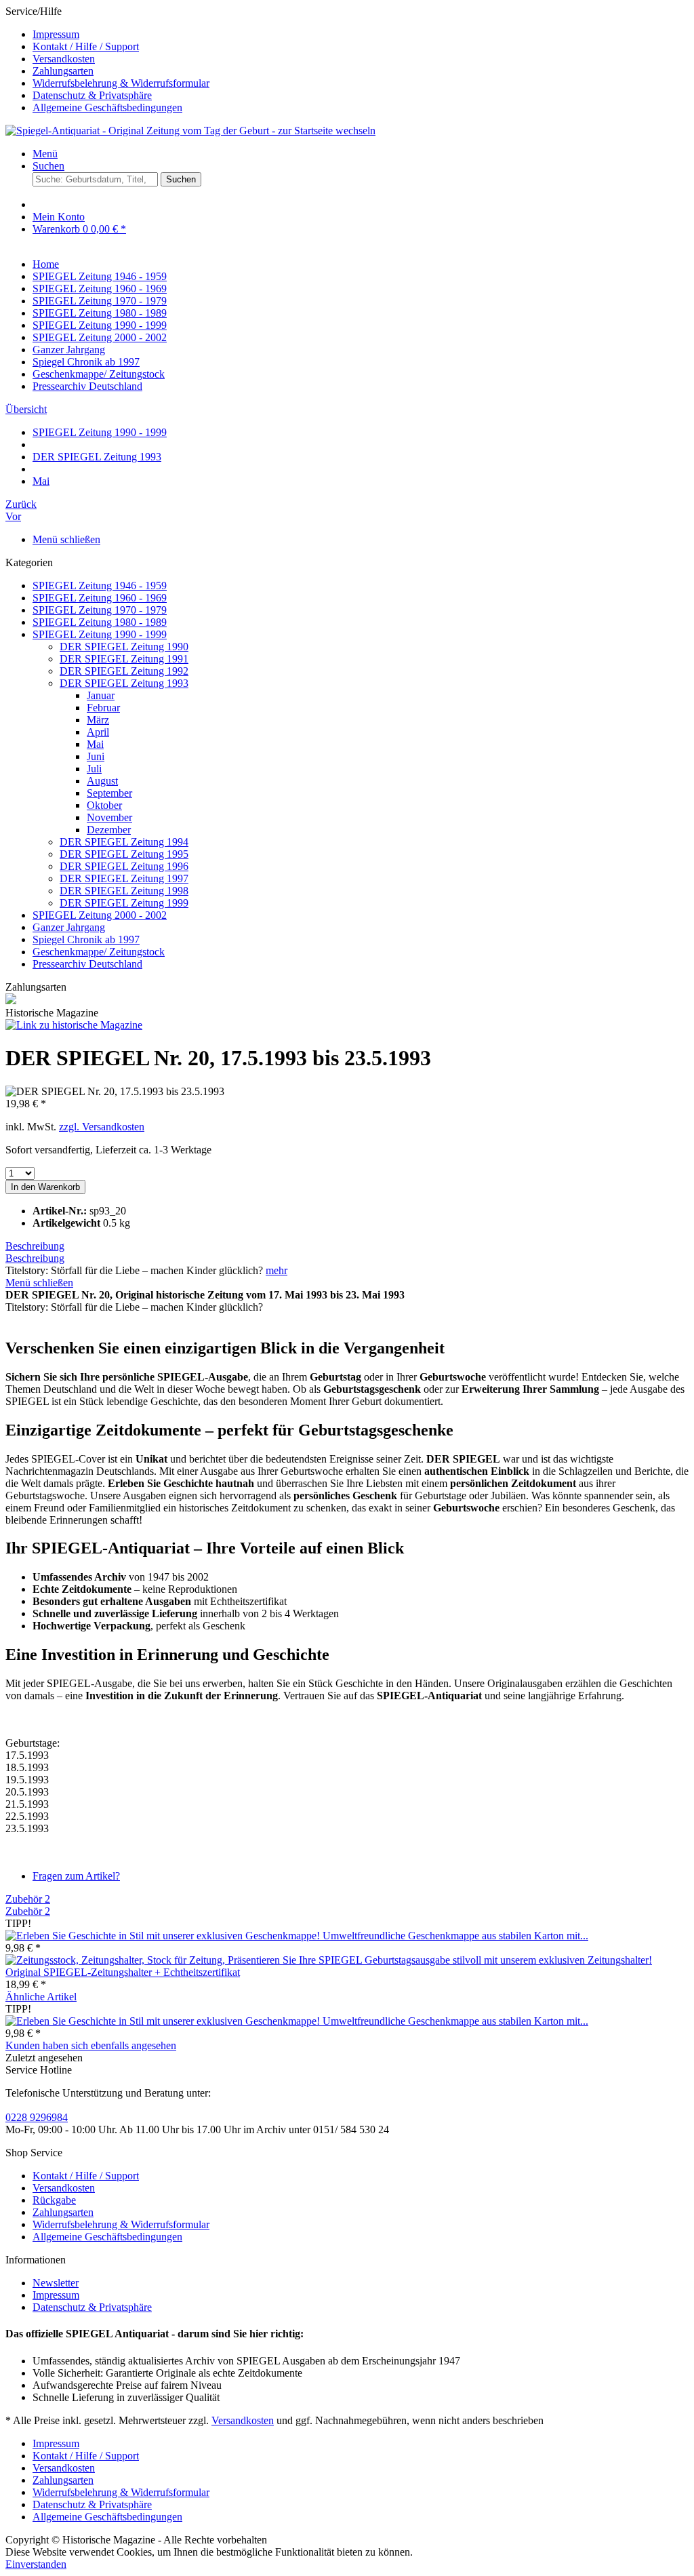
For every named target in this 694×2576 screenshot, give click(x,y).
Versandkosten (64, 59)
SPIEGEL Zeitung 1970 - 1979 (100, 610)
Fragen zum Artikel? (76, 1876)
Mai (95, 744)
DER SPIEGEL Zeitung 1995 (124, 854)
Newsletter (56, 2283)
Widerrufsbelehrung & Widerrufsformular (121, 83)
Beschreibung (35, 1246)
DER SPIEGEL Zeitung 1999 (124, 903)
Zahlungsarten (63, 71)
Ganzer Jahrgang (69, 927)
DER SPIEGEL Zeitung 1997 (124, 878)
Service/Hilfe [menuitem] (107, 59)
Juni (96, 756)
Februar (103, 708)
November (109, 817)
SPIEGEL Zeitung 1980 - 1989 (100, 622)
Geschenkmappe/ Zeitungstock (99, 952)
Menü (45, 154)
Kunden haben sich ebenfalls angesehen (91, 2045)
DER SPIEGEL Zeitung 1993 (124, 683)
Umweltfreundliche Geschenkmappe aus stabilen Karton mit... (455, 1936)
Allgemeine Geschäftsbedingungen (107, 107)
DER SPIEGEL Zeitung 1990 (124, 647)
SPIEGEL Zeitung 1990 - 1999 (100, 634)
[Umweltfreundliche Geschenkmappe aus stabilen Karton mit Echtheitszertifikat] (164, 1936)
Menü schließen (66, 539)
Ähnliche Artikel (41, 1997)
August (102, 781)
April (98, 732)
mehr (277, 1270)
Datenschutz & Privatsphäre (92, 95)
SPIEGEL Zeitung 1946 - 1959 (100, 586)
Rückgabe (54, 2200)
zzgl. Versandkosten (102, 1127)
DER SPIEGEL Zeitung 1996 (124, 866)
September (109, 793)
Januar (101, 695)
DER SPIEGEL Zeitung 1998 (124, 891)
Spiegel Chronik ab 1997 (86, 939)
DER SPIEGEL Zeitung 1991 (124, 659)
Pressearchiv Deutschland (87, 964)
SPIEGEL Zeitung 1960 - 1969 (100, 598)
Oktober (104, 805)
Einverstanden (36, 2564)
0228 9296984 (37, 2117)
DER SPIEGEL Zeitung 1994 (124, 842)
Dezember (109, 830)
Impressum (56, 34)
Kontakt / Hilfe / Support (86, 46)
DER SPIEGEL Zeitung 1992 (124, 671)
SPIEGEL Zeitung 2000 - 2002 (100, 915)
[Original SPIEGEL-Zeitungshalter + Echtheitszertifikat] (329, 1960)
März (98, 720)
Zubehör (28, 1899)
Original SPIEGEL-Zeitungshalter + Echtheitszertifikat (123, 1972)
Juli (94, 769)
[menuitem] (361, 35)
